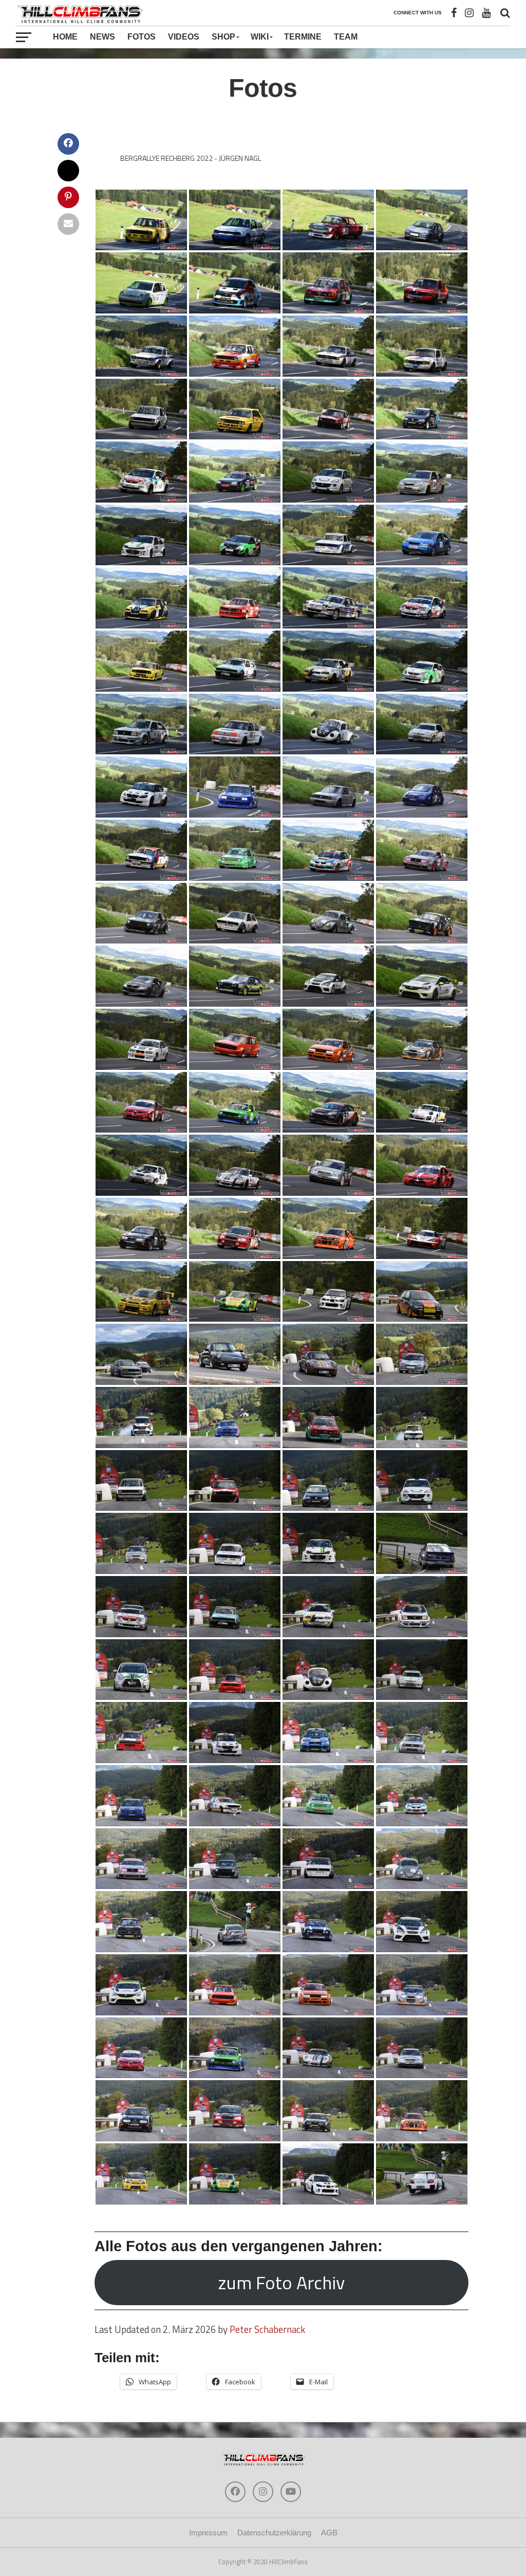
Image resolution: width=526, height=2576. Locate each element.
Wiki (260, 37)
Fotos (142, 37)
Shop (223, 37)
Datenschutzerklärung (274, 2533)
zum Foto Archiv (281, 2282)
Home (65, 37)
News (102, 37)
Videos (184, 37)
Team (346, 37)
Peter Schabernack (267, 2329)
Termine (303, 37)
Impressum (208, 2533)
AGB (329, 2533)
